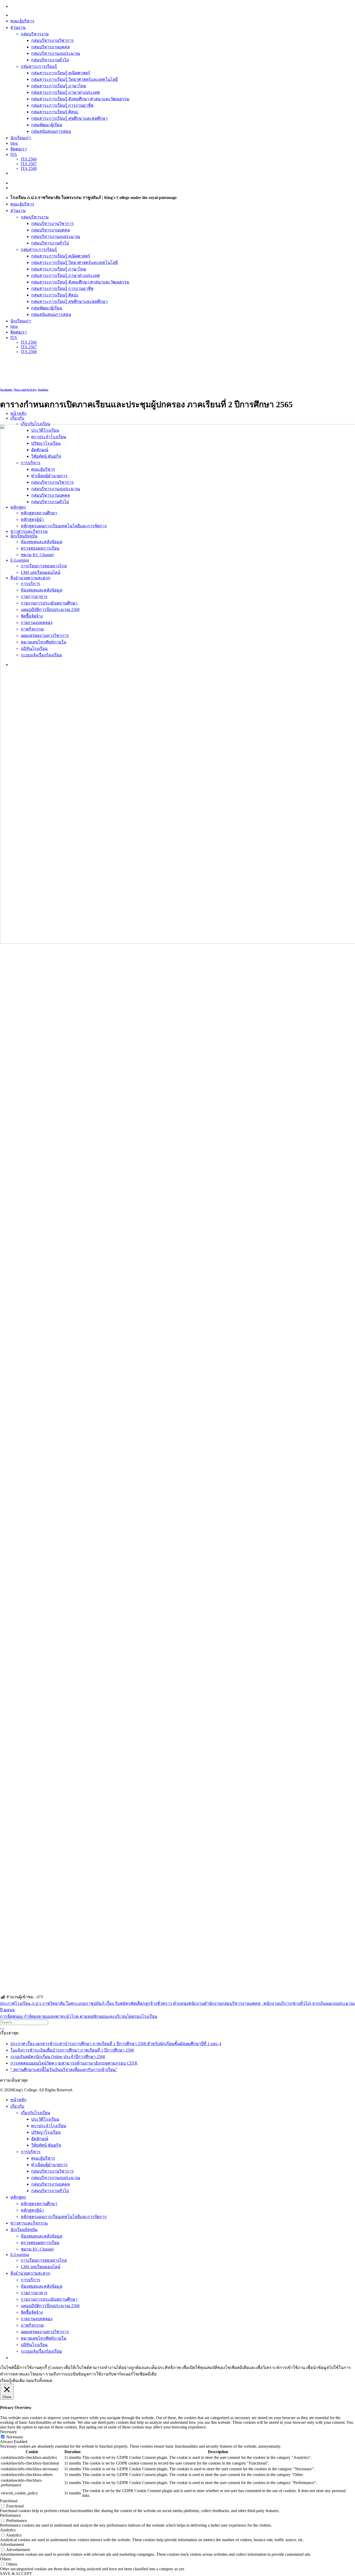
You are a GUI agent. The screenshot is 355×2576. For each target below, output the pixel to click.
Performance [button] (10, 2515)
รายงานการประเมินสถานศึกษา (49, 2299)
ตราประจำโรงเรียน (49, 2126)
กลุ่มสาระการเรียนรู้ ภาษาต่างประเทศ (65, 92)
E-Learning (20, 2255)
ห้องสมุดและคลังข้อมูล (42, 2236)
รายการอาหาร (34, 2293)
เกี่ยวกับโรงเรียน (35, 424)
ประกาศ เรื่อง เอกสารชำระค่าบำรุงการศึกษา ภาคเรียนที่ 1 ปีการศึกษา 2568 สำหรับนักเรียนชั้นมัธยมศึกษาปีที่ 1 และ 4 (116, 2044)
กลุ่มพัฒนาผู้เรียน (47, 125)
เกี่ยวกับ (17, 418)
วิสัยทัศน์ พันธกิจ (46, 2145)
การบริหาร (31, 2152)
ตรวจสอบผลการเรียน (40, 2243)
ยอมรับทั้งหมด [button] (39, 2381)
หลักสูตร (18, 2197)
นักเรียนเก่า (21, 138)
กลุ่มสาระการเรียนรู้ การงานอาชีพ (62, 105)
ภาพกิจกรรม (32, 2325)
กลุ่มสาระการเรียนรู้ (39, 66)
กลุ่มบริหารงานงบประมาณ (56, 53)
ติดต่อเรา (19, 149)
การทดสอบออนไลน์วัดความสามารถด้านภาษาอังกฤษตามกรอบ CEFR (74, 2063)
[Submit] (2, 2029)
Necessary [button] (8, 2432)
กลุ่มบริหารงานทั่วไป (50, 60)
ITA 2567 (29, 164)
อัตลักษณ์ (40, 2139)
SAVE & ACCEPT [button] (16, 2574)
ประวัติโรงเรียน (45, 2119)
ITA (14, 154)
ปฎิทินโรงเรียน (34, 2345)
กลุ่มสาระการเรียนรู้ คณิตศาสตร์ (61, 73)
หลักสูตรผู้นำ (32, 2210)
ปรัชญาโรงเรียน (46, 2132)
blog (14, 143)
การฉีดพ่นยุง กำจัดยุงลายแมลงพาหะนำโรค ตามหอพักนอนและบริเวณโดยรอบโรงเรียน (79, 2016)
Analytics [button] (8, 2530)
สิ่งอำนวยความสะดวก (30, 2273)
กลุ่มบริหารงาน (35, 34)
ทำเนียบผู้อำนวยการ (49, 2165)
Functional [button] (9, 2501)
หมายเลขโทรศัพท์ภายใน (44, 2338)
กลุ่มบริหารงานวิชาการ (52, 40)
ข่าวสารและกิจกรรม (29, 2223)
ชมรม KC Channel (37, 2249)
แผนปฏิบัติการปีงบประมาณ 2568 (50, 2306)
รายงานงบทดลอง (37, 2319)
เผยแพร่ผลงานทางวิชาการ (45, 2332)
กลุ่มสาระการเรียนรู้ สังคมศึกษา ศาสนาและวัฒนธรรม (80, 99)
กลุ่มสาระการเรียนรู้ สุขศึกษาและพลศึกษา (69, 118)
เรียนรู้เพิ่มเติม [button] (12, 2381)
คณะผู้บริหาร (22, 21)
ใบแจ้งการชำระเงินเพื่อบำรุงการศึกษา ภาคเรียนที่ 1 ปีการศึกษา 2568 (72, 2050)
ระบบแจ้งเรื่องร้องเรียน (41, 2351)
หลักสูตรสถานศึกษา (39, 2204)
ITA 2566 (29, 159)
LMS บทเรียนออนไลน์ (41, 2267)
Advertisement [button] (12, 2544)
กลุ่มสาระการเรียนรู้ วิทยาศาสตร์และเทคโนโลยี (74, 79)
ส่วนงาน (18, 27)
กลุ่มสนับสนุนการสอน (51, 131)
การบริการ (31, 2280)
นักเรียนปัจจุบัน (24, 2230)
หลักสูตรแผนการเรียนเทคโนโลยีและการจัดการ (64, 2217)
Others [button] (5, 2559)
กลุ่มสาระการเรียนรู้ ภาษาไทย (59, 86)
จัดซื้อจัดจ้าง (32, 2312)
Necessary (15, 2437)
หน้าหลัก (18, 413)
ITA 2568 (29, 168)
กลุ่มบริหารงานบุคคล (51, 47)
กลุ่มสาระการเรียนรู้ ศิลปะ (55, 112)
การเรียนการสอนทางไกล (44, 2260)
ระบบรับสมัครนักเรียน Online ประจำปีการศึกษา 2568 (58, 2057)
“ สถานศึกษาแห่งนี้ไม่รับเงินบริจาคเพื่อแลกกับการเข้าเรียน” (64, 2070)
